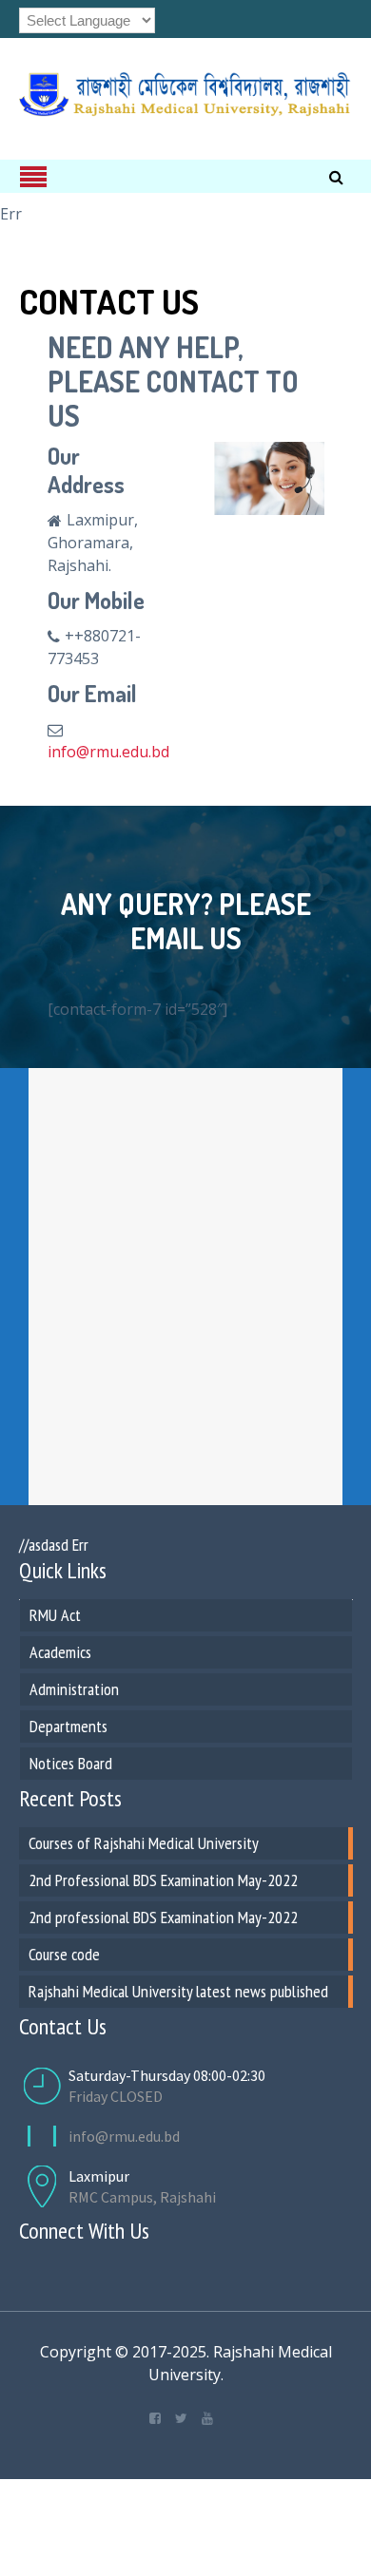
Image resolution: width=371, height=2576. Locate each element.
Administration (74, 1689)
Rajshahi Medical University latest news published (178, 1991)
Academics (60, 1652)
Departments (68, 1726)
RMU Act (55, 1615)
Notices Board (71, 1763)
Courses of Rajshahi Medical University (144, 1843)
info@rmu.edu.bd (108, 752)
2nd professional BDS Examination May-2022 (163, 1917)
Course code (64, 1954)
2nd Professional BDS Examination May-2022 (163, 1880)
